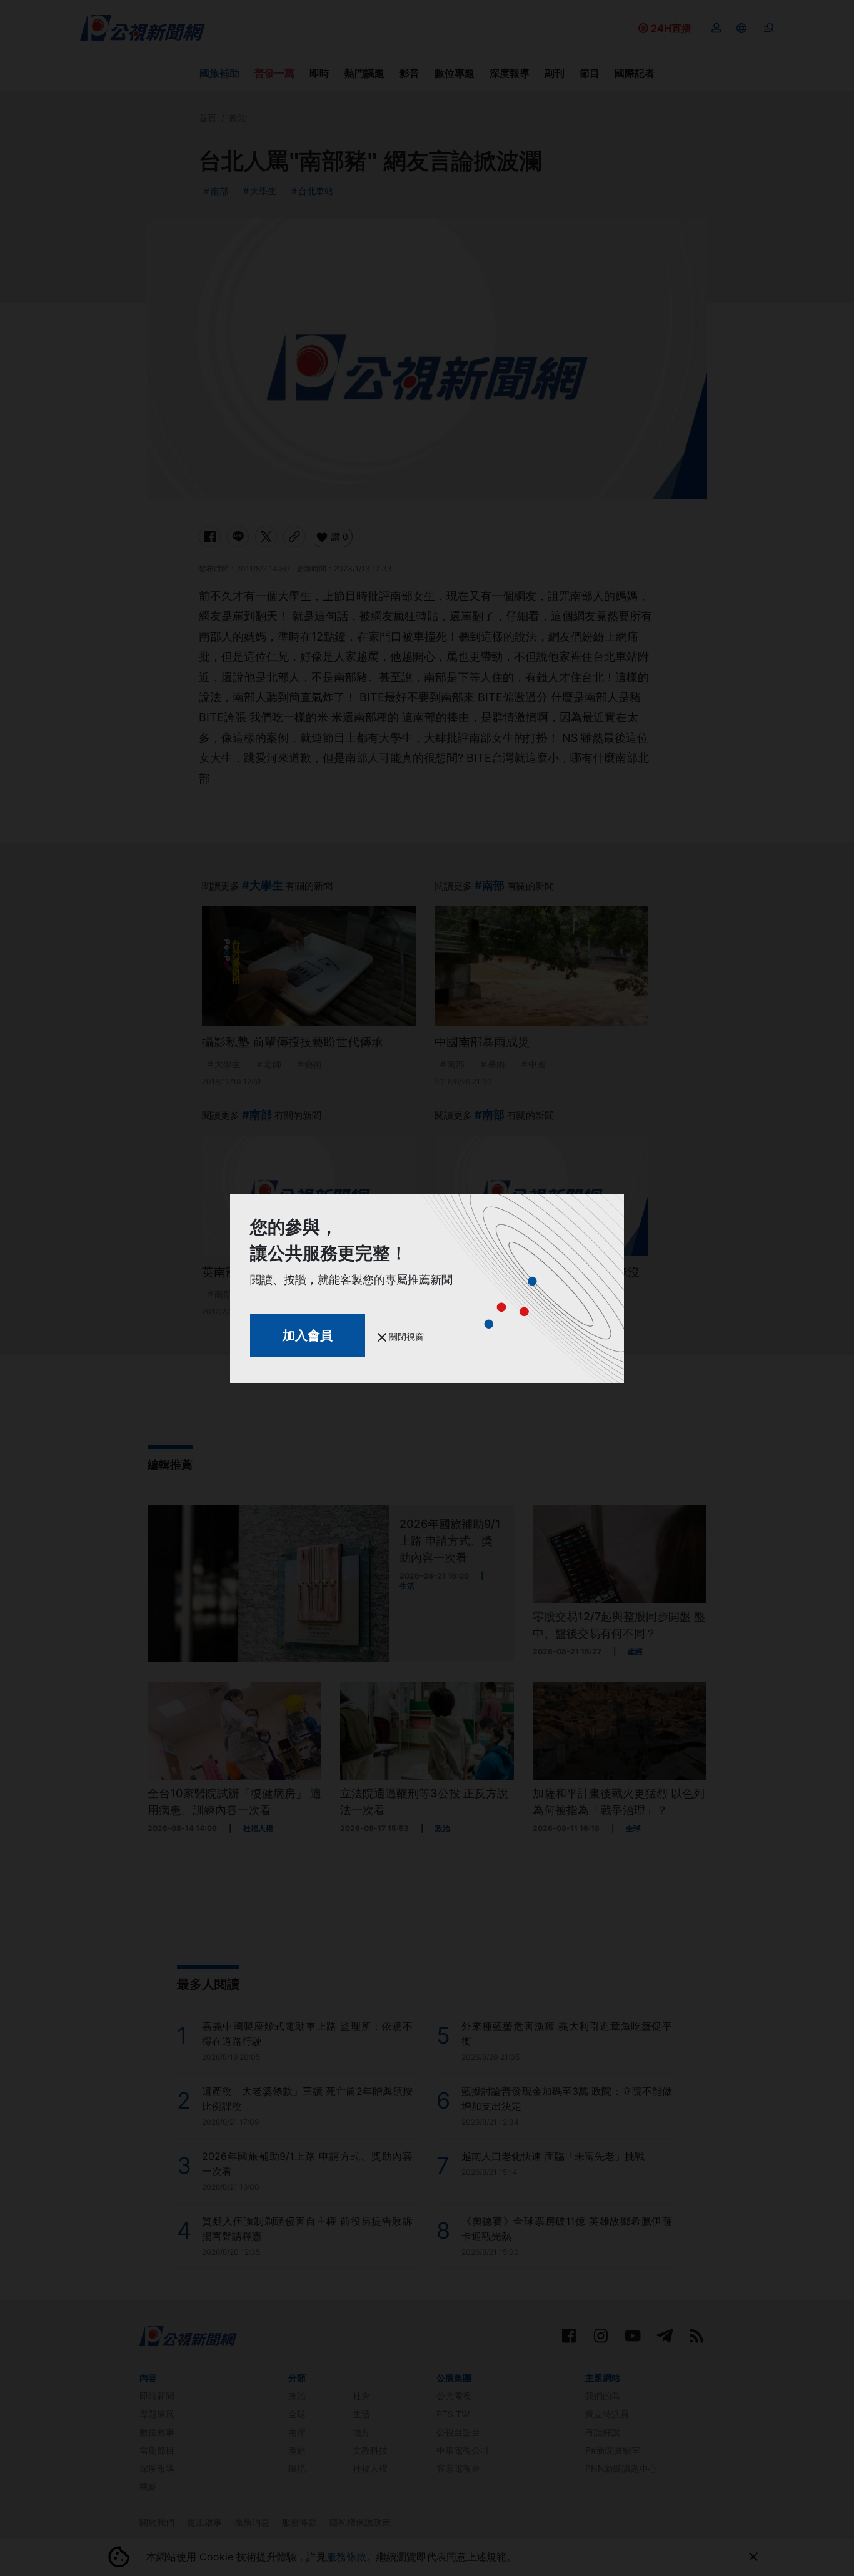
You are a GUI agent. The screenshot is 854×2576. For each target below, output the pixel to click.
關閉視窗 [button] (405, 1336)
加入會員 (308, 1335)
